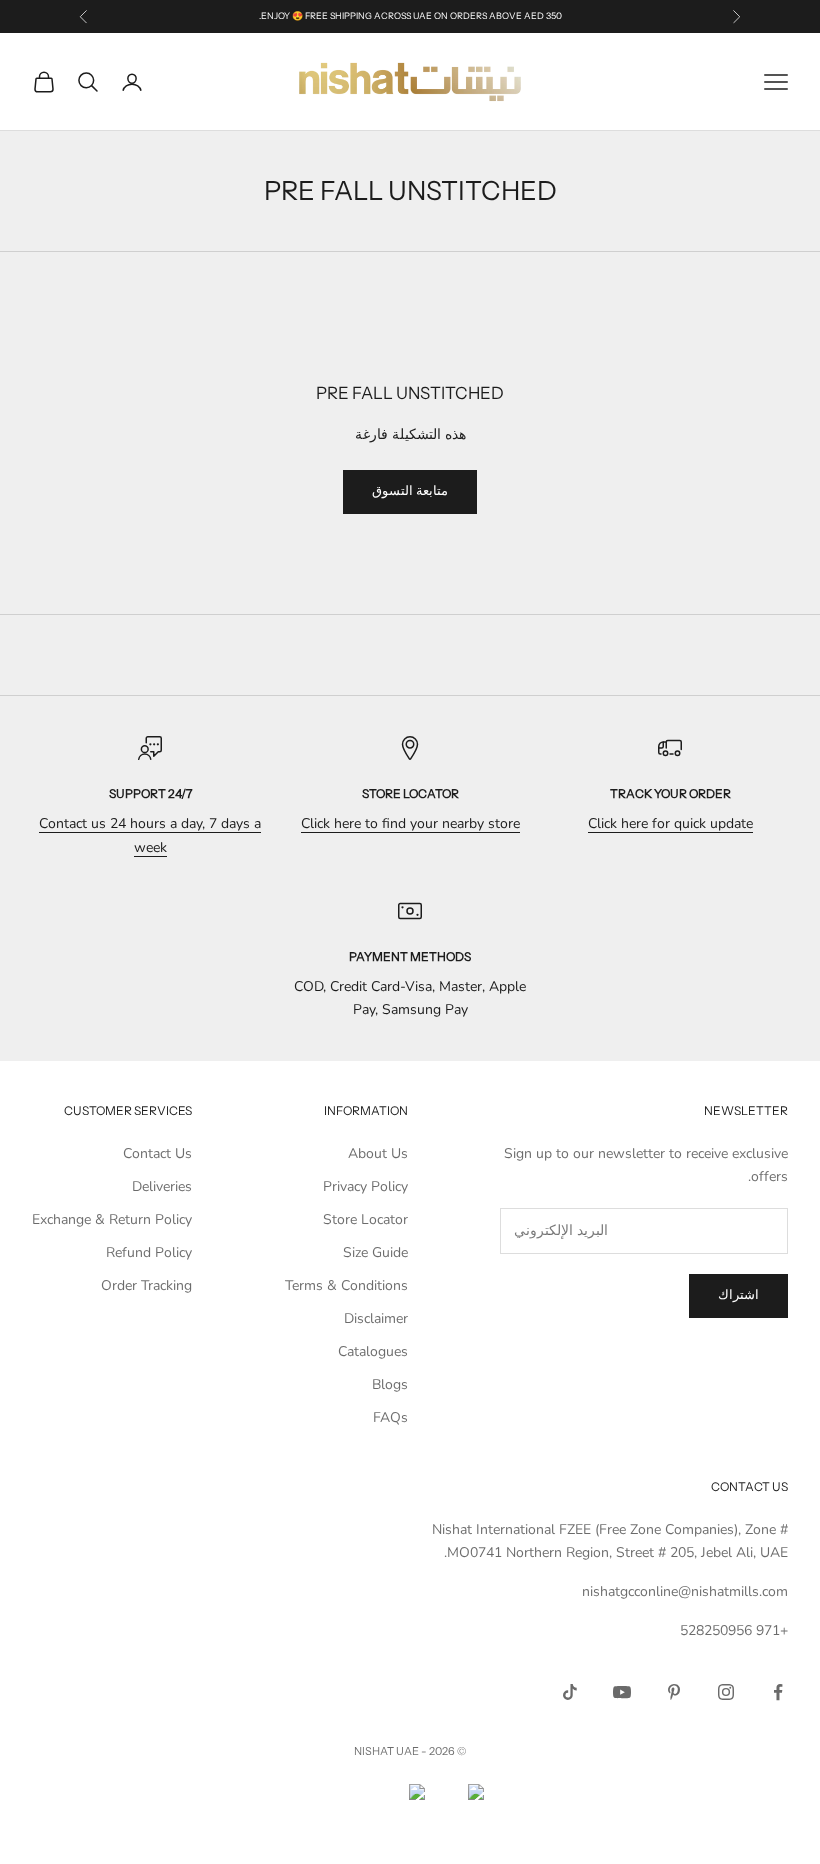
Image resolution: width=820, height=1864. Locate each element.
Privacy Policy (365, 1186)
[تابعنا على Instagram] (726, 1692)
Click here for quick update (670, 823)
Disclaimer (376, 1318)
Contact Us (157, 1153)
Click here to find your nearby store (410, 823)
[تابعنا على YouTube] (622, 1692)
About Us (378, 1153)
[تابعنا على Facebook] (778, 1692)
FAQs (390, 1417)
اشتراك (738, 1295)
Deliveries (162, 1186)
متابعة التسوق (410, 491)
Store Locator (365, 1219)
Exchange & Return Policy (112, 1219)
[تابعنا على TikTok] (570, 1692)
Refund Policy (149, 1252)
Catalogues (373, 1351)
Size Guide (375, 1252)
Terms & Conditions (346, 1285)
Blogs (390, 1384)
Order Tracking (146, 1285)
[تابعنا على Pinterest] (674, 1692)
